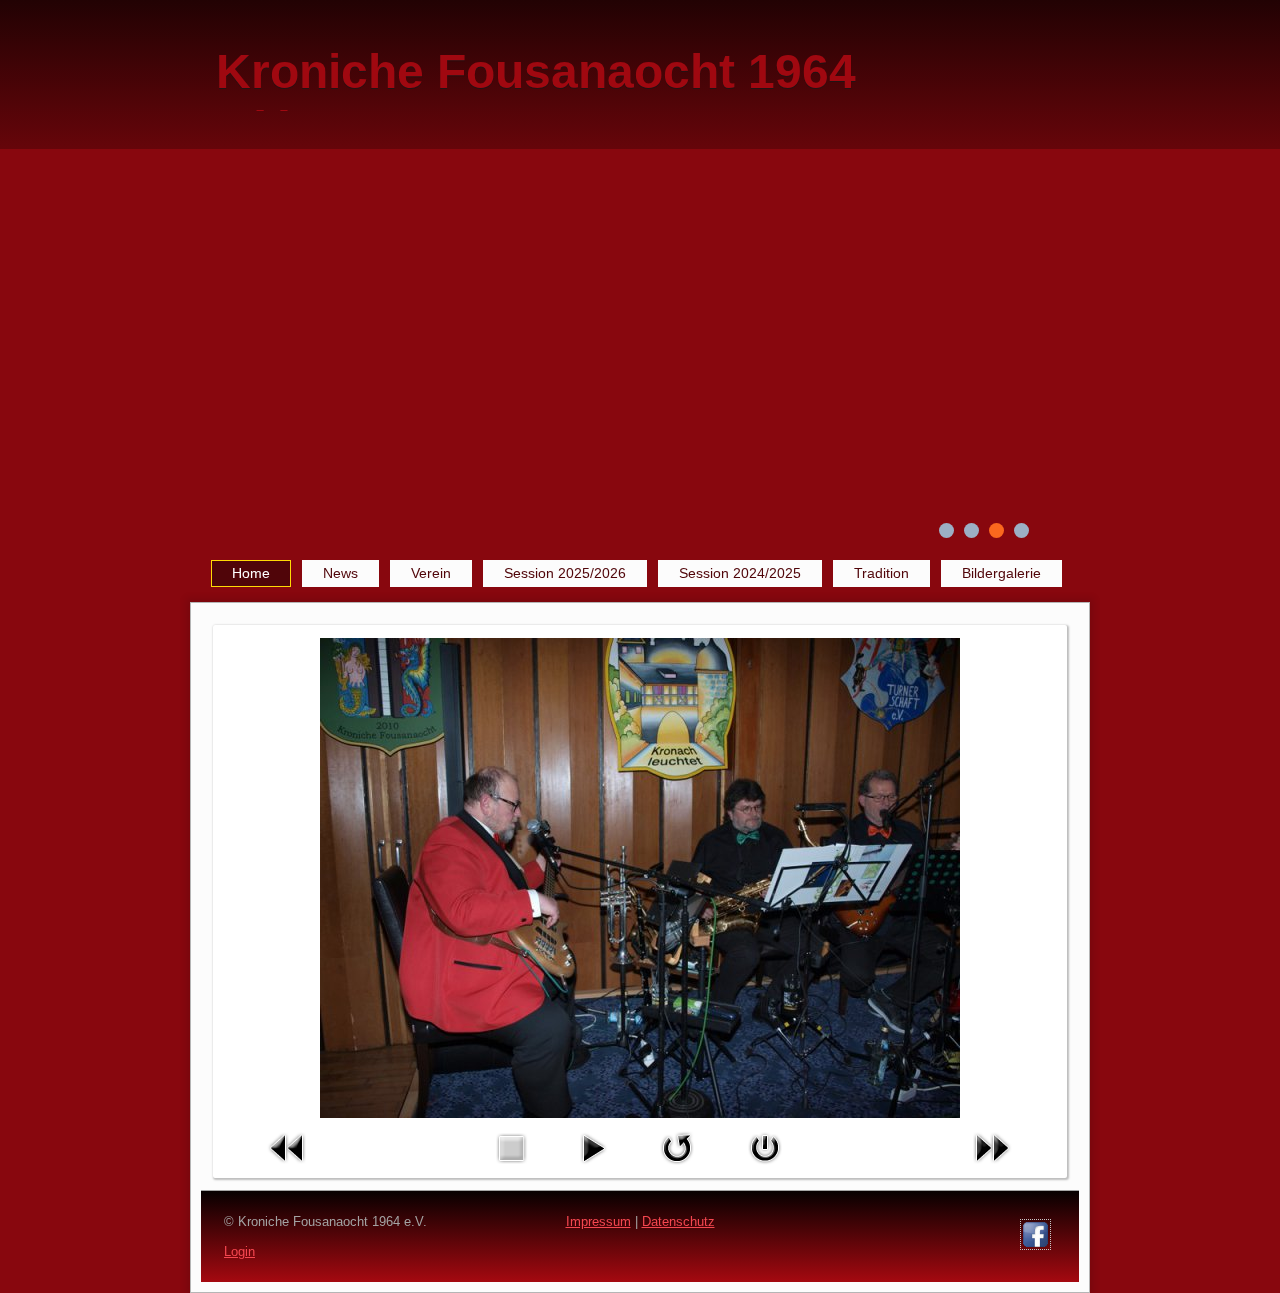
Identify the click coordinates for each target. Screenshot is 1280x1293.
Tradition (881, 573)
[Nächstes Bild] (992, 1167)
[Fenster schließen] (765, 1167)
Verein (431, 573)
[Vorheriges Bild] (288, 1167)
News (340, 573)
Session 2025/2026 (565, 573)
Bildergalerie (1001, 573)
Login (239, 1251)
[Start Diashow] (593, 1167)
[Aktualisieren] (677, 1167)
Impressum (598, 1221)
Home (251, 573)
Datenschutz (678, 1221)
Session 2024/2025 (740, 573)
